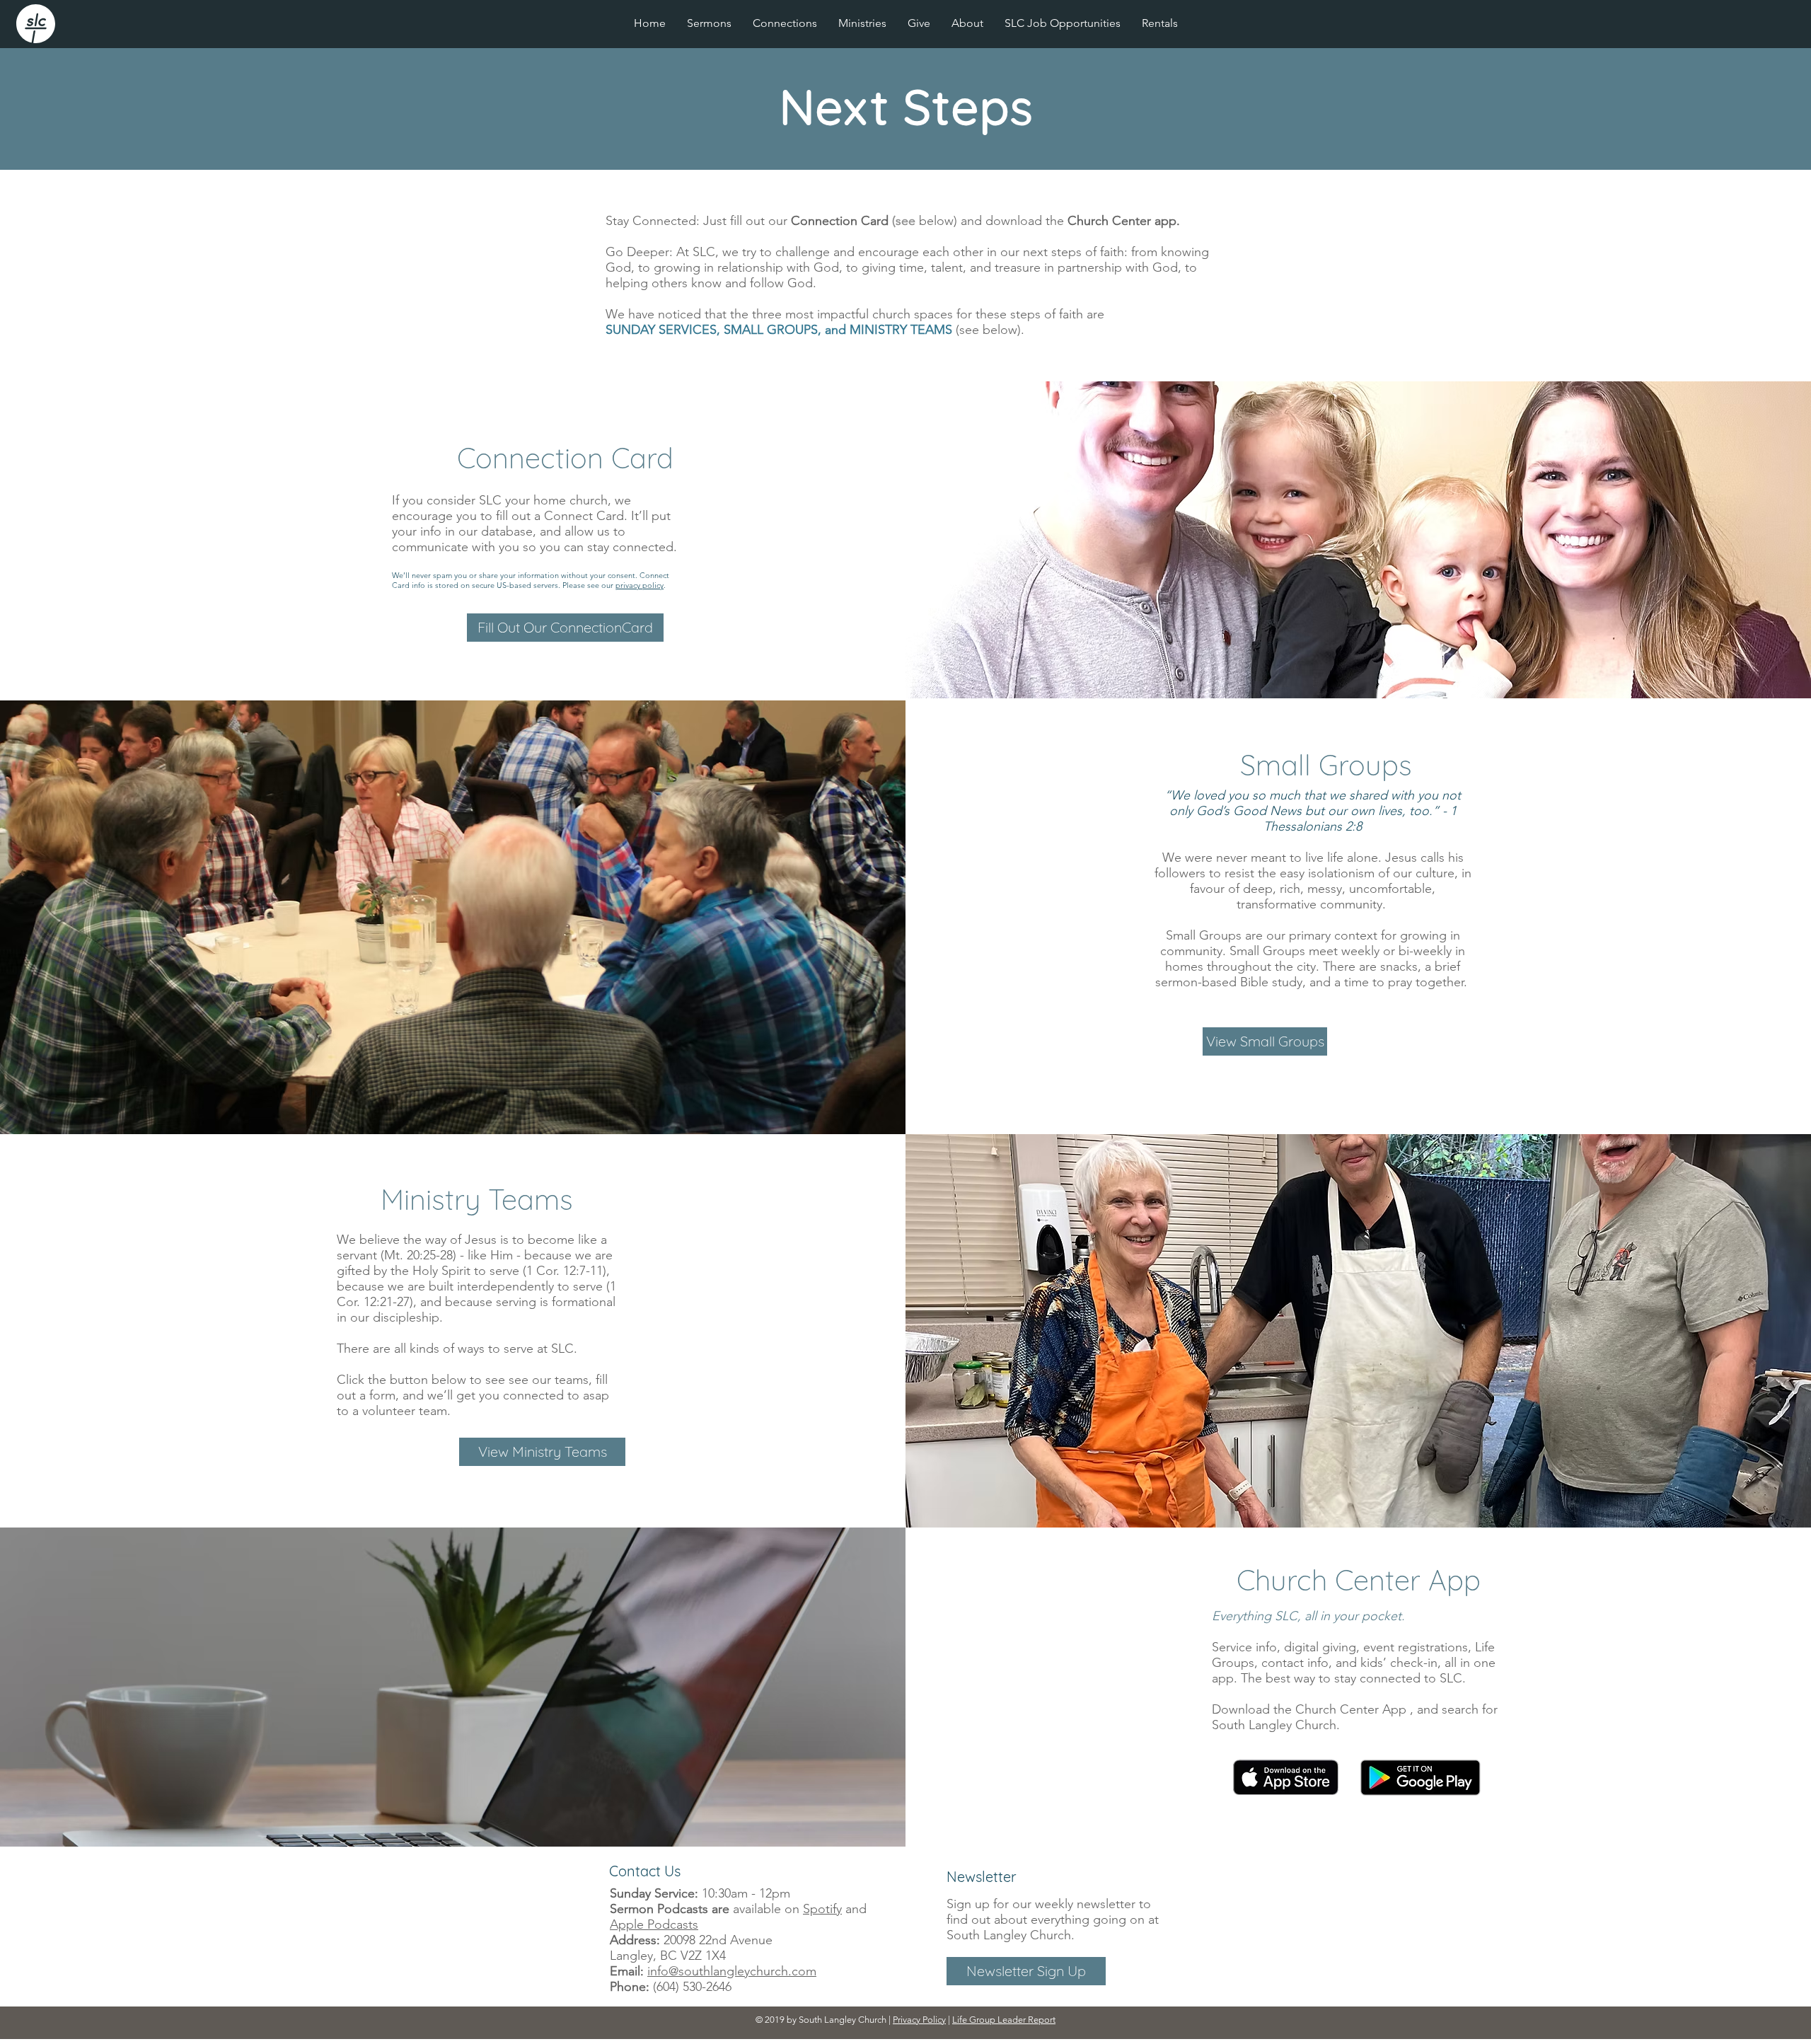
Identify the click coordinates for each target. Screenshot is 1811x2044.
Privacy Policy (919, 2020)
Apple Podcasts (654, 1924)
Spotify (822, 1909)
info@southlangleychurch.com (732, 1971)
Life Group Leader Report (1004, 2020)
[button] (862, 23)
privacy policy (640, 585)
